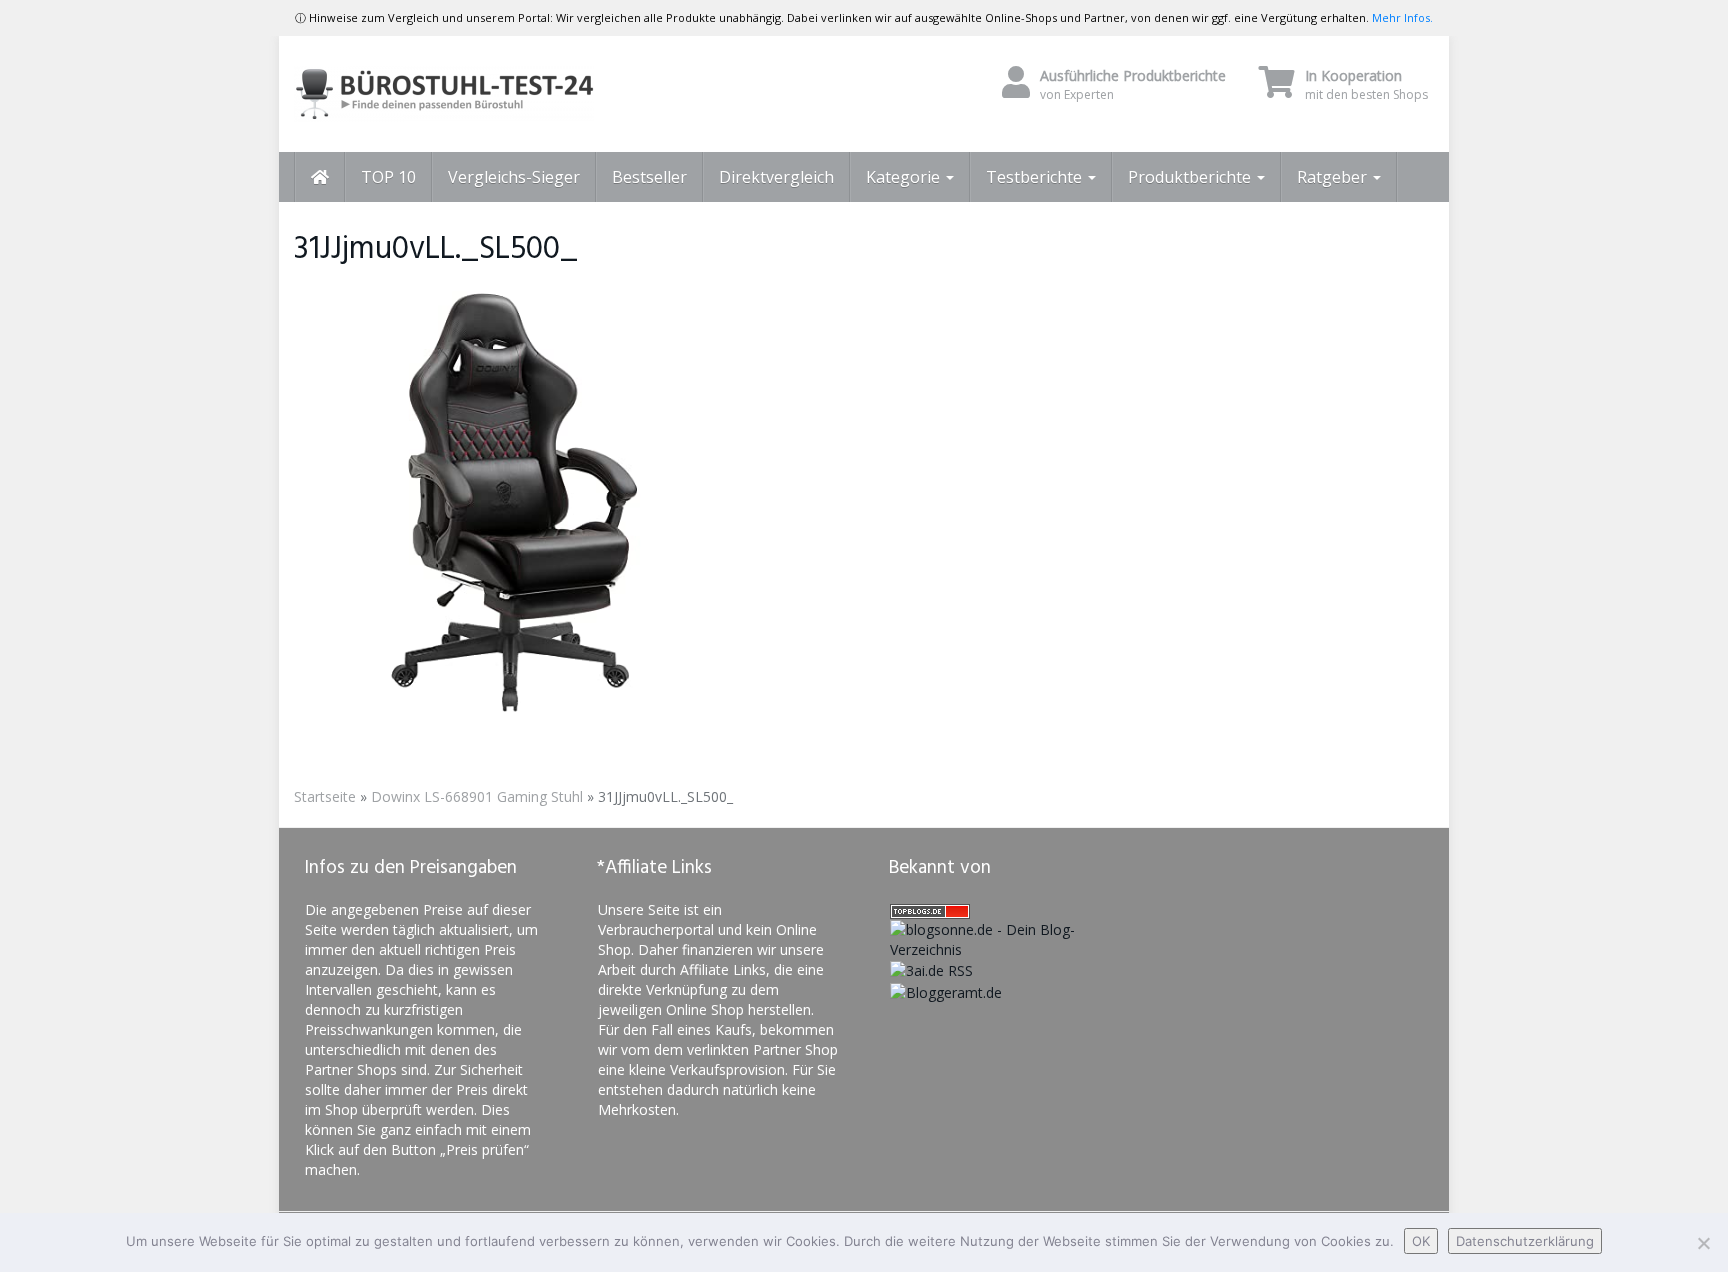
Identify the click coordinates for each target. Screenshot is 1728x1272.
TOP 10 (388, 177)
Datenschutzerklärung (1525, 1241)
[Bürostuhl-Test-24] (474, 94)
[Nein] (1703, 1243)
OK (1421, 1241)
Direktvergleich (776, 177)
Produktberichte (1191, 177)
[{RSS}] (931, 969)
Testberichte (1036, 177)
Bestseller (649, 177)
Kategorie (905, 177)
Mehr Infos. (1402, 17)
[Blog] (946, 990)
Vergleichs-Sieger (514, 177)
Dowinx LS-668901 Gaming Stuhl (477, 796)
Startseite (325, 796)
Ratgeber (1334, 177)
